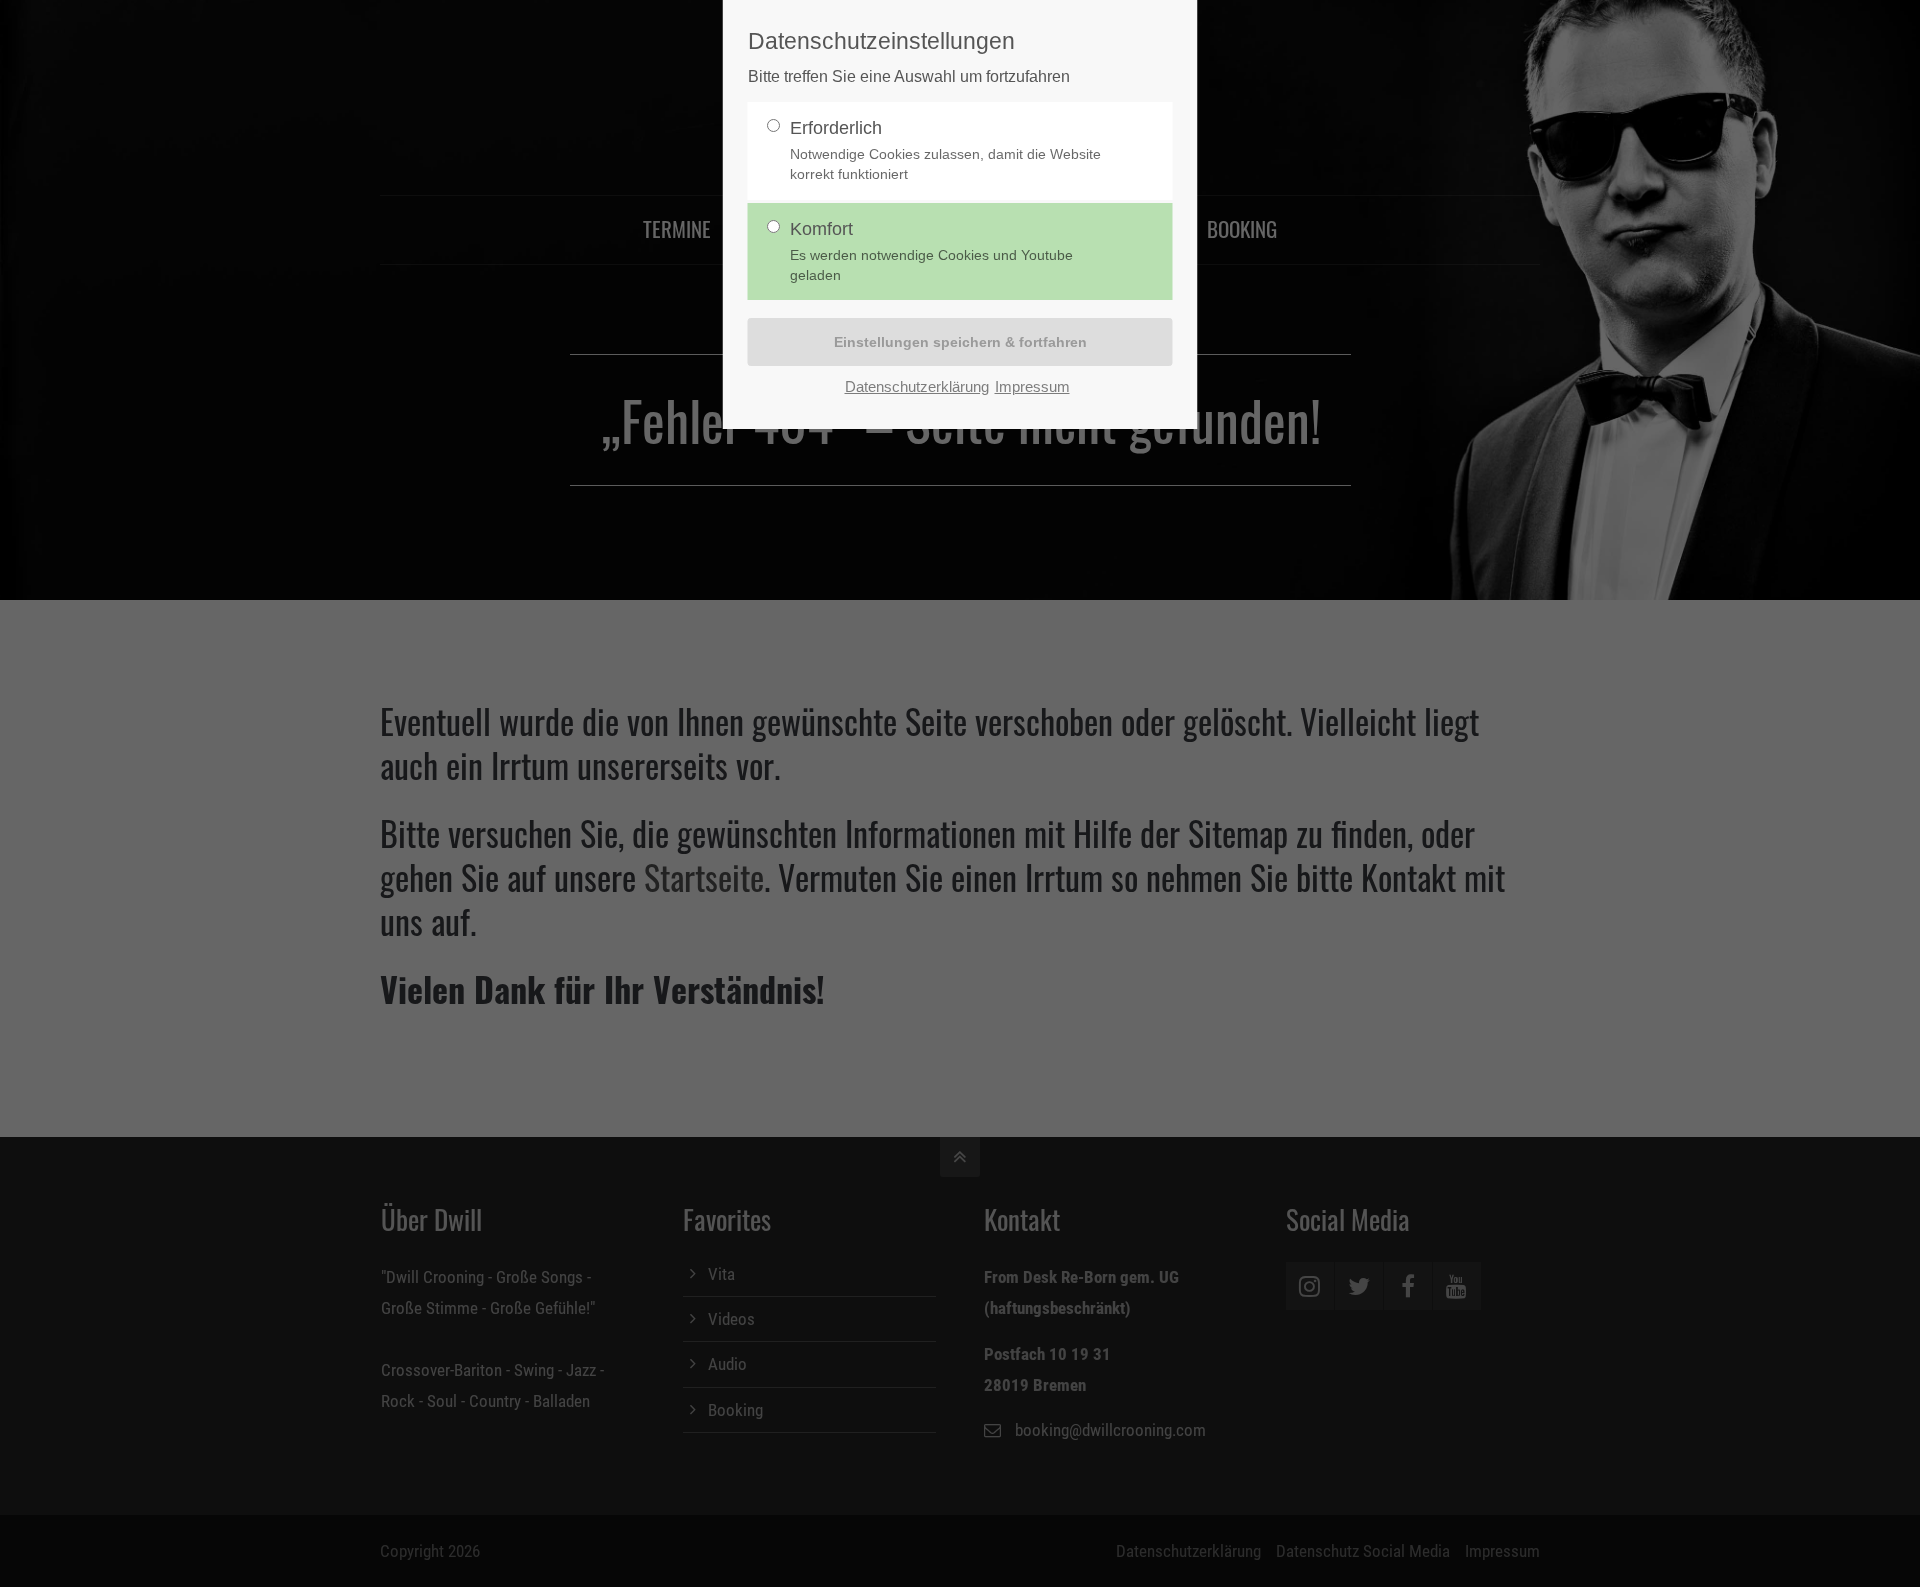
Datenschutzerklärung (917, 386)
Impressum (1032, 386)
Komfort (931, 251)
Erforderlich (945, 150)
